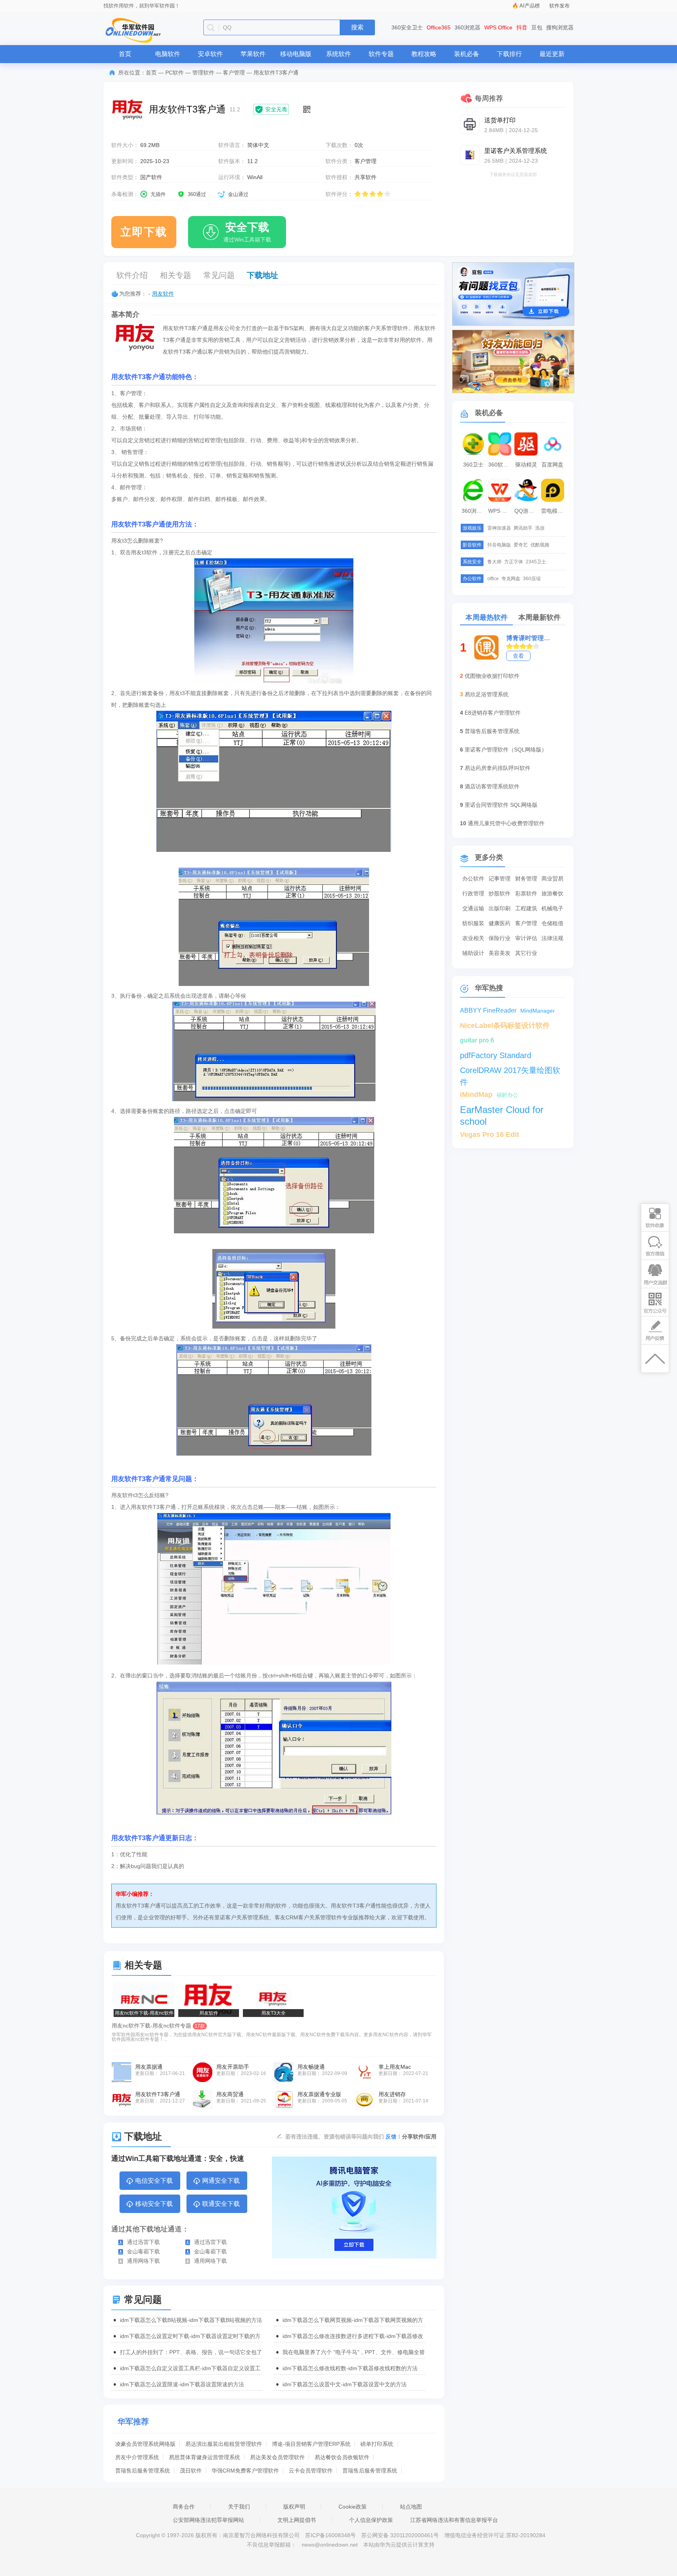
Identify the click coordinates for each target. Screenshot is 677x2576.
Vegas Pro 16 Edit (490, 1135)
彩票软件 (526, 893)
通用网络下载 (143, 2261)
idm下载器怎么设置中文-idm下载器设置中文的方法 (345, 2384)
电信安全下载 (154, 2181)
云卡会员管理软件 (311, 2471)
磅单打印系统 (377, 2444)
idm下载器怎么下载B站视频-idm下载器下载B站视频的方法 (191, 2320)
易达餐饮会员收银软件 (342, 2457)
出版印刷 (500, 908)
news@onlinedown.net (330, 2545)
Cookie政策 (353, 2507)
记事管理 (500, 879)
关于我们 (239, 2507)
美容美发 (500, 953)
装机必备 (467, 54)
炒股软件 (500, 893)
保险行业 (500, 938)
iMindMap (476, 1095)
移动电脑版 (296, 54)
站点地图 (411, 2507)
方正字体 (514, 562)
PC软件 (175, 73)
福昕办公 (507, 1095)
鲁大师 (494, 562)
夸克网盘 (511, 579)
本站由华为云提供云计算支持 (399, 2545)
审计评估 (526, 938)
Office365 (439, 27)
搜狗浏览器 (560, 27)
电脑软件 (168, 54)
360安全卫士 (407, 27)
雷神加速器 (499, 528)
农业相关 (473, 938)
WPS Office (498, 27)
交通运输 (473, 908)
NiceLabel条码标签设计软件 (505, 1026)
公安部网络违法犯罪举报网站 (208, 2520)
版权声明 (294, 2507)
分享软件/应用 (419, 2137)
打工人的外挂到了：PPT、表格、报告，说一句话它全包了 (191, 2352)
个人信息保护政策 (371, 2520)
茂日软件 (191, 2471)
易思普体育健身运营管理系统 (205, 2457)
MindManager (538, 1011)
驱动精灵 (526, 465)
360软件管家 (501, 465)
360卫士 (473, 465)
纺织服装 (473, 923)
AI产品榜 (530, 6)
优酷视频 (540, 545)
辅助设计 (473, 953)
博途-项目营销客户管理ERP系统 (311, 2444)
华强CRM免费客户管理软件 (245, 2471)
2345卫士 (536, 562)
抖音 (522, 27)
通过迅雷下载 (143, 2242)
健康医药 (500, 923)
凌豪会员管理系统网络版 (145, 2444)
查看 (518, 656)
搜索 (357, 27)
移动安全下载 (154, 2204)
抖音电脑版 (499, 545)
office (493, 579)
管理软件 (203, 73)
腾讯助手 (523, 528)
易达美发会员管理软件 (277, 2457)
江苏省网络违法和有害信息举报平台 (454, 2520)
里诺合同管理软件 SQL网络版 (501, 805)
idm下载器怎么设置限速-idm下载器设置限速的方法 (182, 2384)
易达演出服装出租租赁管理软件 (224, 2444)
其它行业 (526, 953)
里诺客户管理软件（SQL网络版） (506, 750)
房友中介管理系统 (137, 2457)
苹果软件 (253, 54)
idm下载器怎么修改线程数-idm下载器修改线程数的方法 (350, 2368)
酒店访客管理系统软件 (492, 786)
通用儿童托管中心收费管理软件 (506, 823)
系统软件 (338, 54)
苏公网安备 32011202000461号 (401, 2535)
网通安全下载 (221, 2181)
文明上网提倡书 (297, 2520)
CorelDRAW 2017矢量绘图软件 (510, 1071)
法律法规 (552, 938)
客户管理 (234, 73)
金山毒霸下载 (143, 2251)
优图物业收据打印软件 (492, 676)
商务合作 (184, 2507)
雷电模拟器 (554, 511)
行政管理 (473, 893)
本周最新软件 (539, 617)
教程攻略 (424, 54)
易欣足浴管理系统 (487, 694)
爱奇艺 (521, 545)
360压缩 (532, 579)
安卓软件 (210, 54)
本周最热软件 (487, 617)
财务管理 (526, 879)
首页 (125, 54)
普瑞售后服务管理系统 (143, 2471)
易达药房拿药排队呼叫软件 (498, 768)
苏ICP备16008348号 (330, 2535)
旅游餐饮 (552, 893)
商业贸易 (552, 879)
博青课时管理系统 (530, 638)
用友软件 (163, 294)
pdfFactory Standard (496, 1055)
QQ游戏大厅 (527, 511)
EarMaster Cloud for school (502, 1110)
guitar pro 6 (477, 1040)
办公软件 (473, 879)
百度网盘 (552, 465)
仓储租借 (552, 923)
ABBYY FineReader (488, 1010)
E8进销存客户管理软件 (493, 713)
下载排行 (509, 54)
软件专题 (381, 54)
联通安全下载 (221, 2204)
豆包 (537, 27)
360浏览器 (467, 27)
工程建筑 (526, 908)
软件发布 (559, 6)
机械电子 (552, 908)
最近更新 (552, 54)
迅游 (540, 528)
